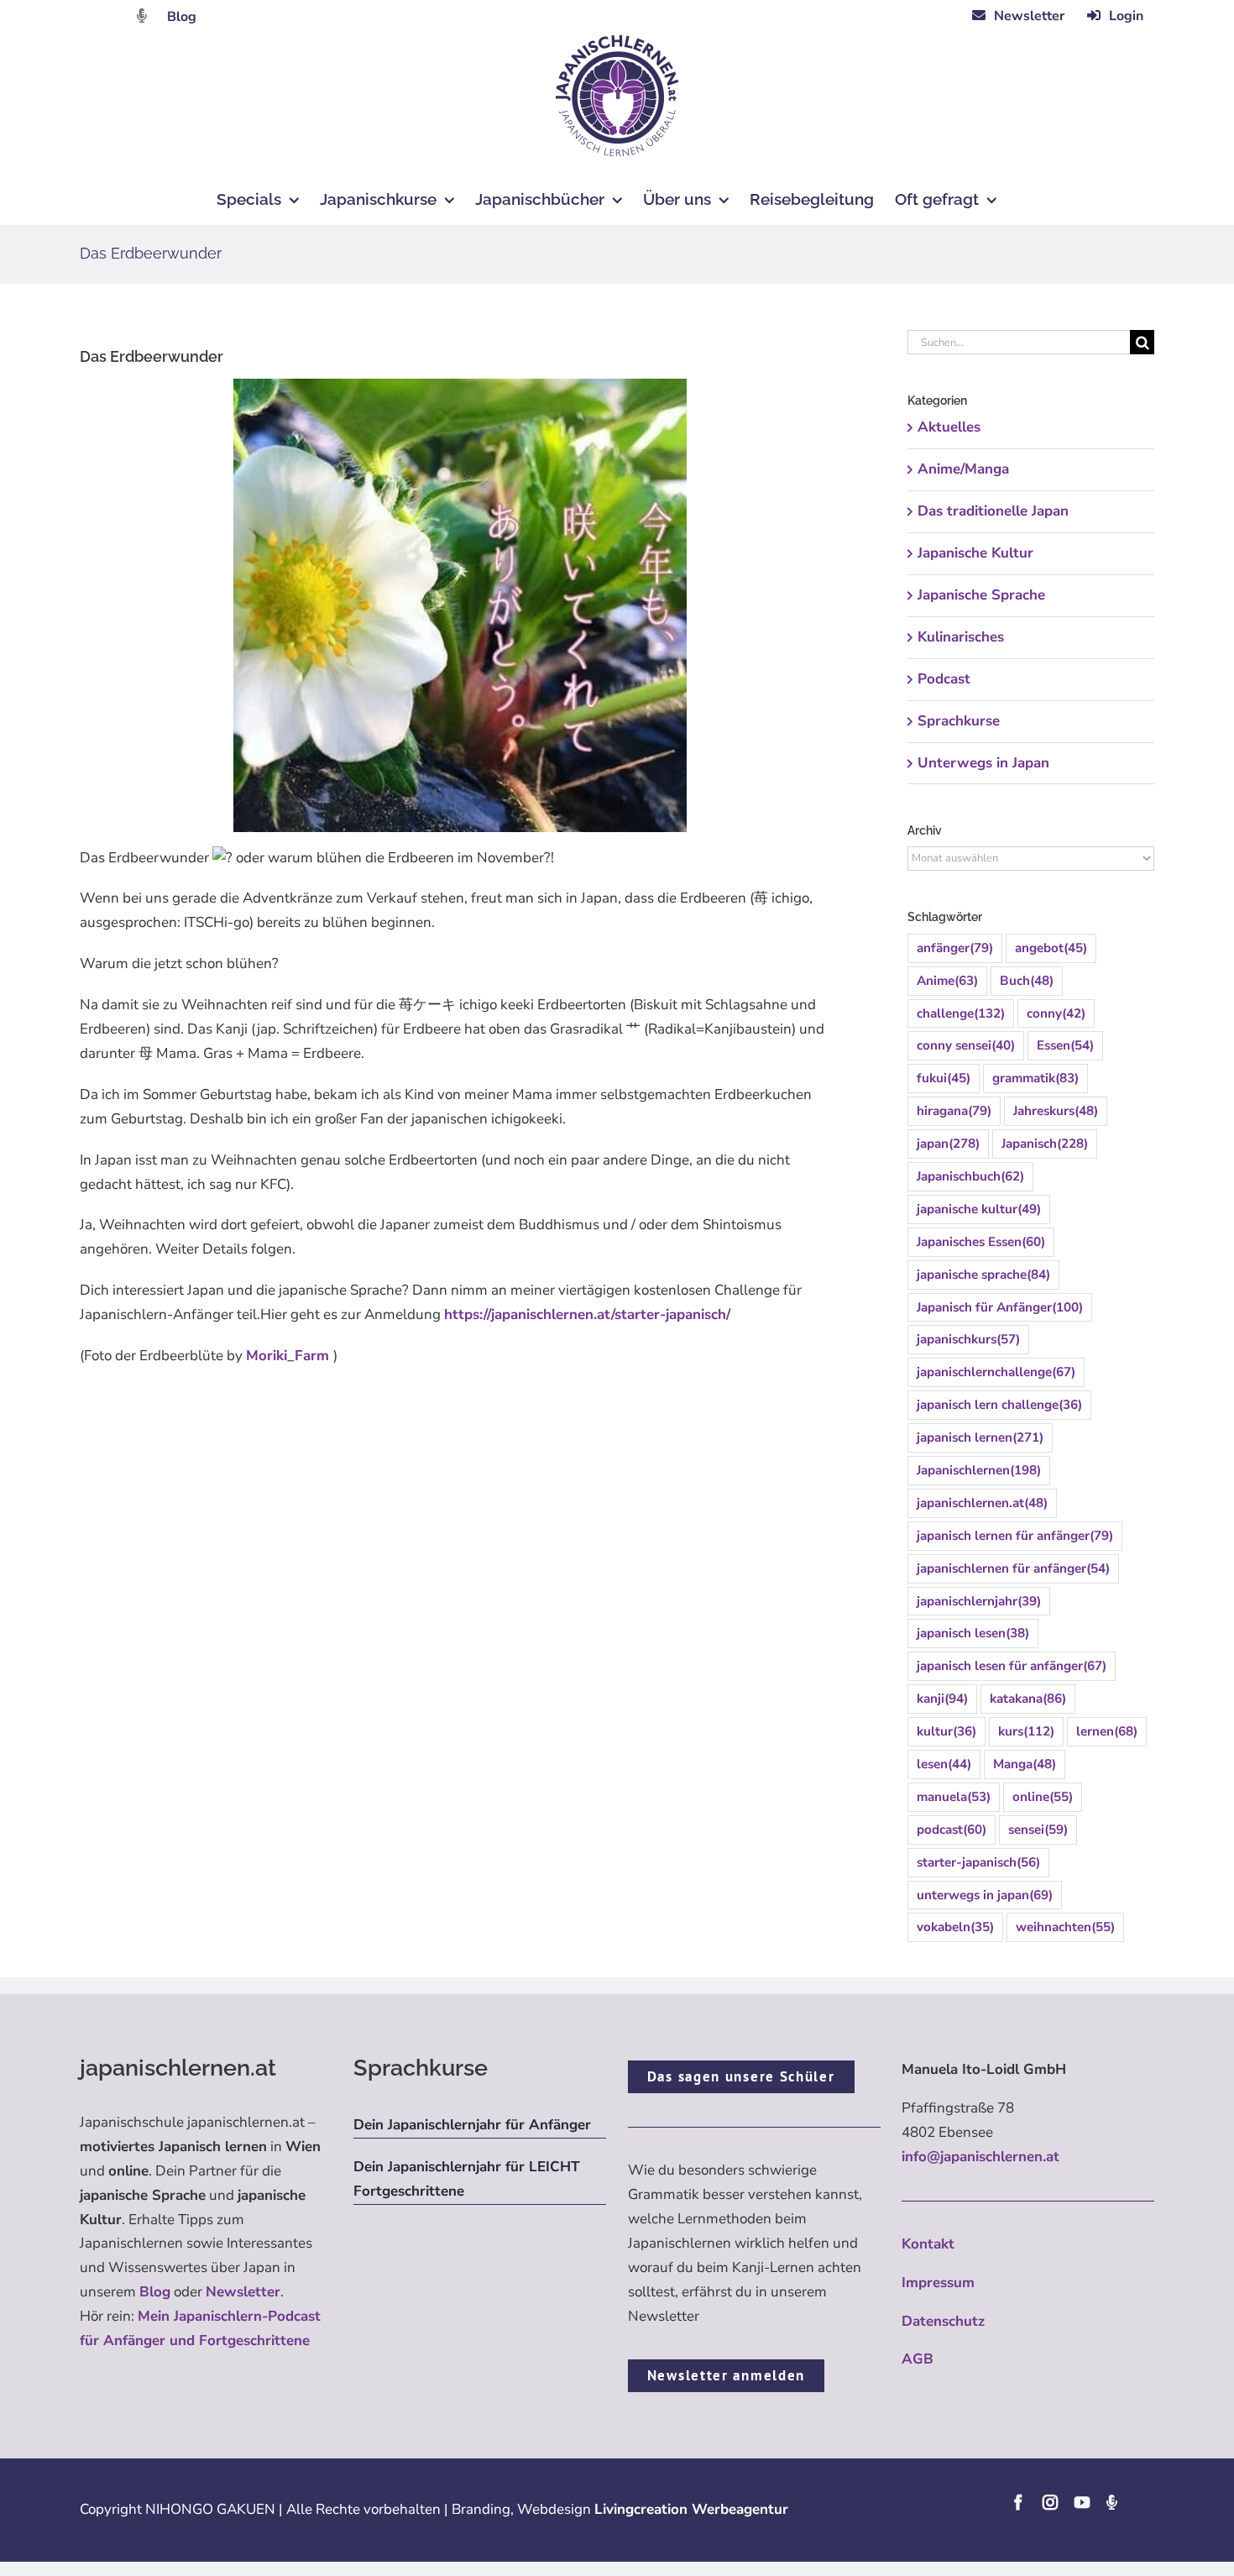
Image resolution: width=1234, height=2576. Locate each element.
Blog (182, 17)
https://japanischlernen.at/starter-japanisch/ (587, 1314)
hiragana (954, 1111)
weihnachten (1065, 1927)
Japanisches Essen (981, 1242)
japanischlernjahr (979, 1601)
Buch (1027, 981)
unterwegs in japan (985, 1895)
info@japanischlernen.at (980, 2157)
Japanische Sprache (981, 595)
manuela (954, 1797)
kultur (946, 1731)
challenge (961, 1013)
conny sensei (966, 1045)
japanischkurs (968, 1339)
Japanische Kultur (975, 553)
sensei (1038, 1830)
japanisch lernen (980, 1437)
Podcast (944, 679)
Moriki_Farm (290, 1356)
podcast (952, 1830)
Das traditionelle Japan (993, 511)
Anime (947, 981)
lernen (1107, 1731)
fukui (944, 1078)
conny (1056, 1013)
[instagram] (1050, 2502)
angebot (1051, 948)
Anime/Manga (963, 469)
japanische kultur (979, 1209)
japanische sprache (983, 1275)
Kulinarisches (961, 637)
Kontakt (928, 2244)
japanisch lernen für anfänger (1015, 1536)
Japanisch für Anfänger (1000, 1307)
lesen (944, 1764)
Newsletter (243, 2292)
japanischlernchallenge (996, 1372)
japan (948, 1144)
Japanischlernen (979, 1470)
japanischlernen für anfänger (1013, 1568)
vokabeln (955, 1927)
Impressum (938, 2283)
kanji (942, 1699)
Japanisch (1045, 1144)
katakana (1028, 1699)
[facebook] (1018, 2502)
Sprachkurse (959, 721)
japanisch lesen (973, 1633)
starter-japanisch (978, 1862)
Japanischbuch (970, 1176)
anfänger (955, 948)
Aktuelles (949, 427)
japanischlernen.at (982, 1503)
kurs (1026, 1731)
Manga (1025, 1764)
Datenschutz (943, 2321)
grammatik (1035, 1078)
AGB (918, 2359)
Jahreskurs (1056, 1111)
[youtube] (1082, 2502)
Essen (1065, 1045)
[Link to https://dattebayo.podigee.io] (142, 16)
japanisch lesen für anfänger (1012, 1666)
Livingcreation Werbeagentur (691, 2509)
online (1043, 1797)
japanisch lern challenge (999, 1405)
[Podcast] (1111, 2502)
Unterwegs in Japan (983, 763)
